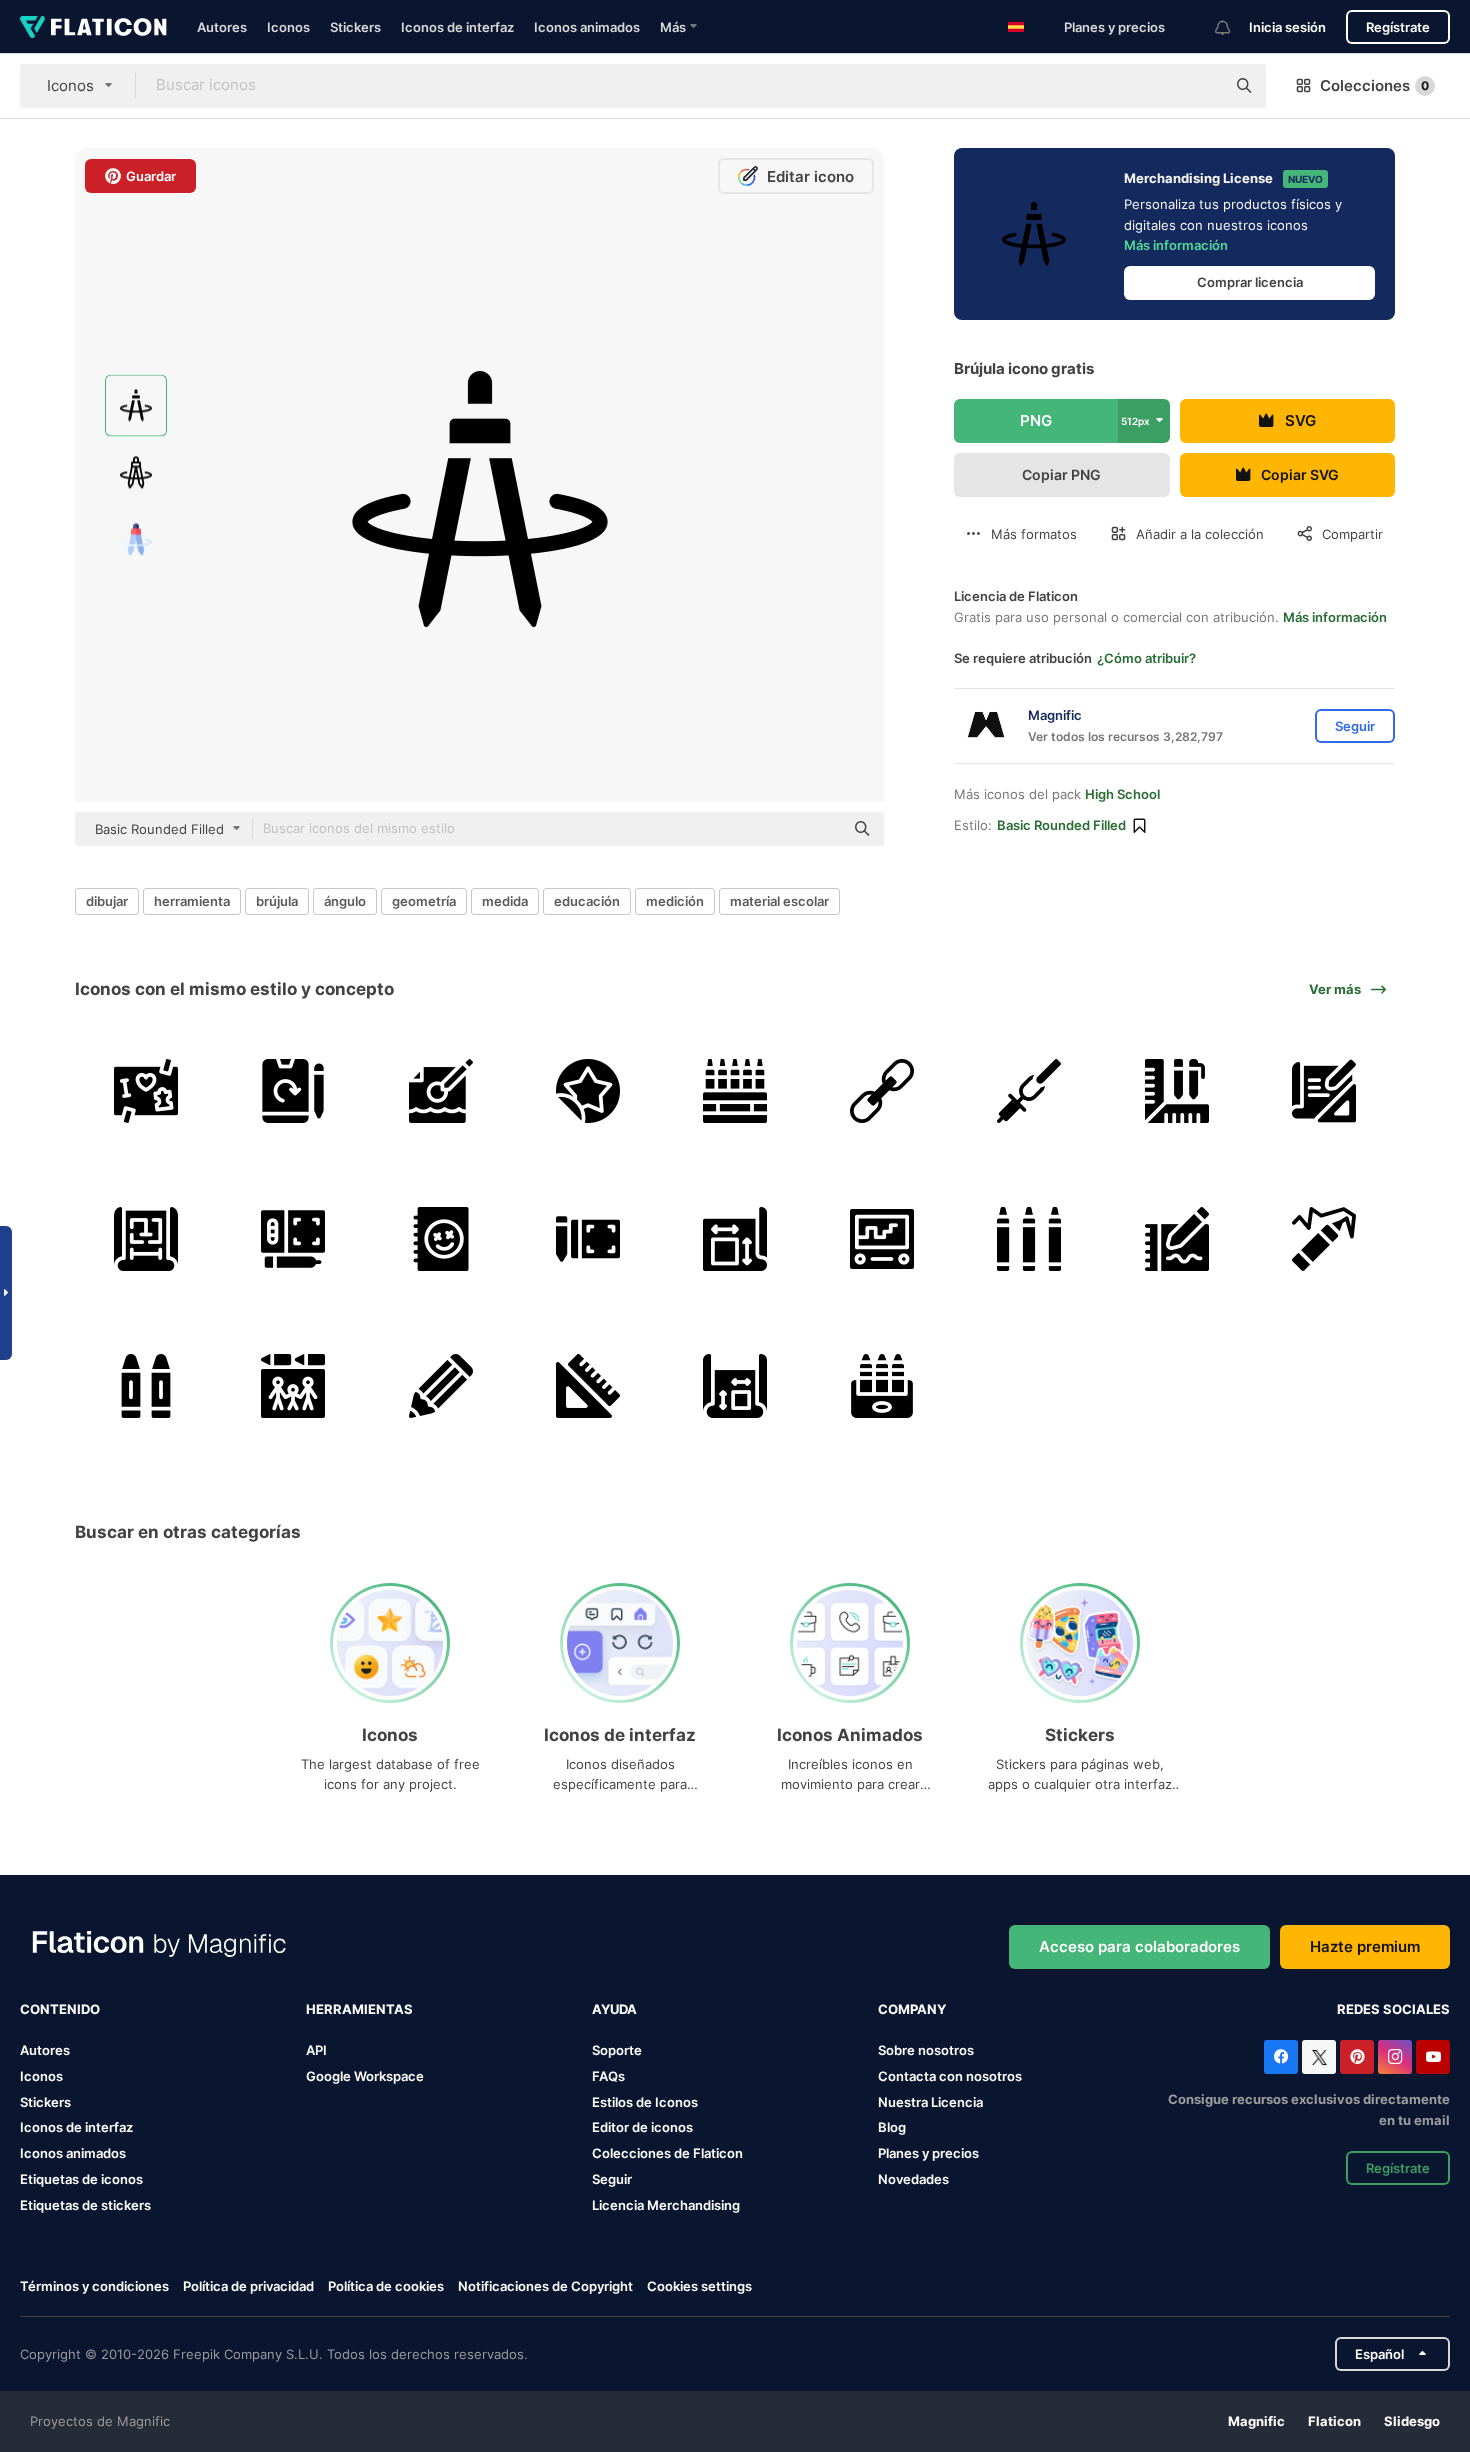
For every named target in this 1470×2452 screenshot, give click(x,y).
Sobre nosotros (926, 2050)
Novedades (913, 2179)
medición (675, 901)
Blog (892, 2127)
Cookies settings (699, 2286)
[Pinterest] (1357, 2057)
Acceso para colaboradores (1139, 1946)
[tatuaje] (588, 1091)
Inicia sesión (1287, 27)
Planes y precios (1114, 27)
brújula (277, 901)
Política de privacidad (248, 2286)
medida (505, 901)
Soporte (617, 2050)
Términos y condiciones (94, 2286)
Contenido (60, 2009)
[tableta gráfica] (293, 1238)
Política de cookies (386, 2286)
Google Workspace (365, 2076)
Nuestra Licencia (930, 2102)
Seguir (612, 2179)
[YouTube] (1433, 2057)
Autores (222, 27)
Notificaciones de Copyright (545, 2286)
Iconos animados (587, 27)
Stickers (355, 27)
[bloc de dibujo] (440, 1238)
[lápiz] (440, 1386)
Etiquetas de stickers (85, 2205)
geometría (424, 901)
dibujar (107, 901)
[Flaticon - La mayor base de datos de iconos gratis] (93, 27)
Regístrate (1398, 27)
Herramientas (359, 2009)
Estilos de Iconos (645, 2102)
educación (587, 901)
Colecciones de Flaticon (667, 2153)
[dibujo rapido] (882, 1091)
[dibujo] (146, 1091)
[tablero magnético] (882, 1238)
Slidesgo (1412, 2421)
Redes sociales (1393, 2009)
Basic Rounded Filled (1061, 825)
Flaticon (1334, 2421)
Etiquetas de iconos (81, 2179)
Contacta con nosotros (950, 2076)
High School (1122, 794)
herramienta (192, 901)
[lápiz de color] (882, 1386)
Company (912, 2009)
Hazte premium (1365, 1946)
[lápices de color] (735, 1091)
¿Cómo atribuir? (1146, 658)
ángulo (345, 901)
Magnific (1256, 2421)
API (316, 2050)
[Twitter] (1319, 2057)
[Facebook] (1281, 2057)
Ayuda (614, 2009)
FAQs (608, 2076)
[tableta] (293, 1091)
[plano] (1324, 1091)
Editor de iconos (642, 2127)
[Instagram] (1395, 2057)
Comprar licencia (1250, 282)
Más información (1176, 245)
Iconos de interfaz (457, 27)
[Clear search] (1200, 86)
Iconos (288, 27)
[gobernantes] (588, 1386)
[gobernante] (1177, 1091)
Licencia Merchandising (666, 2205)
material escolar (779, 901)
